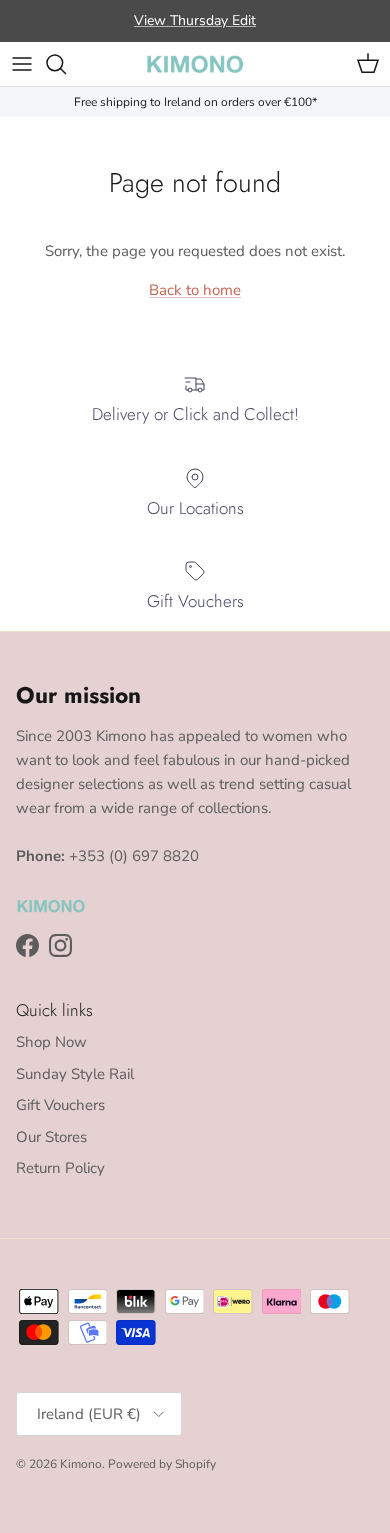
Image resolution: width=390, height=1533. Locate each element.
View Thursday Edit (195, 20)
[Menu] (22, 64)
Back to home (195, 290)
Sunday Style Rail (75, 1074)
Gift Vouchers (60, 1105)
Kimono (81, 1464)
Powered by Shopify (162, 1464)
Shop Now (51, 1042)
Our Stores (51, 1137)
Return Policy (60, 1168)
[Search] (66, 64)
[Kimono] (195, 64)
